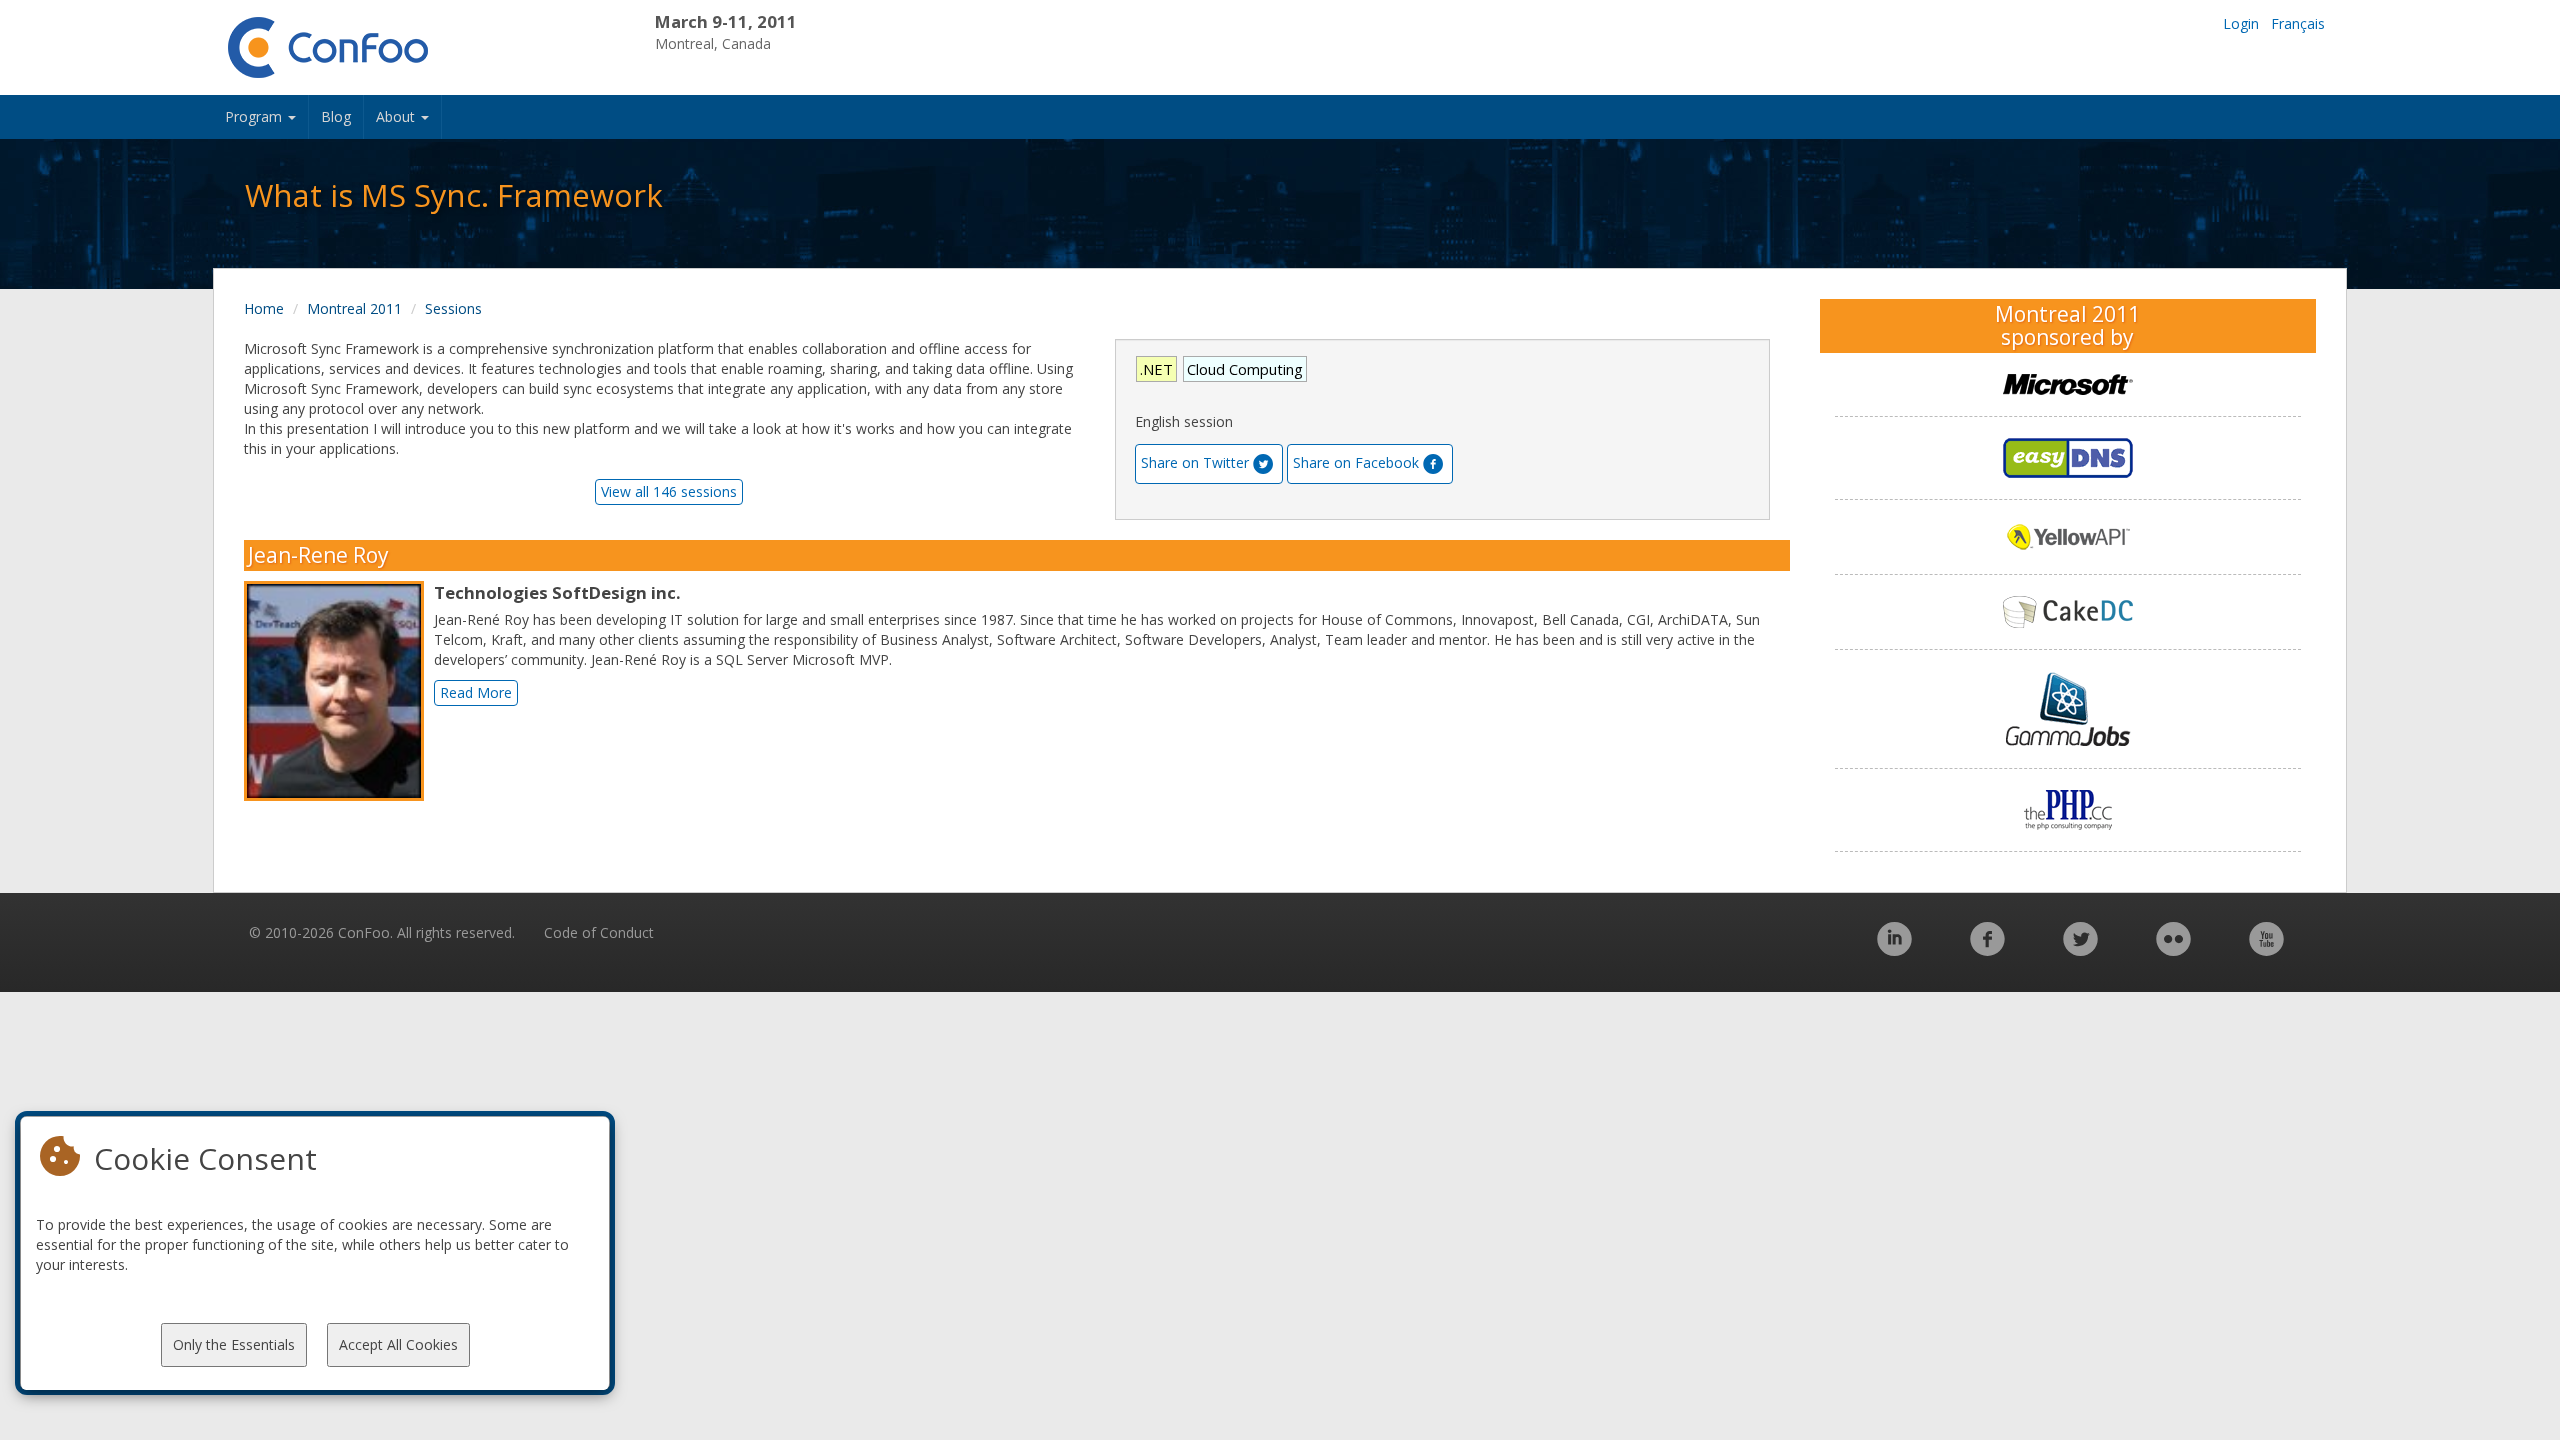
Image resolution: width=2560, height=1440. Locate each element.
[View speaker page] (339, 691)
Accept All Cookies (398, 1344)
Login (2241, 23)
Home (264, 308)
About (397, 116)
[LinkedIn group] (1894, 949)
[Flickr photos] (2173, 949)
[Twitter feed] (2080, 949)
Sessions (453, 308)
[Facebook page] (1987, 949)
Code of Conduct (599, 932)
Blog (336, 116)
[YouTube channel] (2266, 949)
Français (2298, 23)
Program (255, 116)
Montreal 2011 (354, 308)
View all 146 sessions (669, 491)
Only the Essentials (234, 1344)
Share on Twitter (1195, 462)
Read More (476, 692)
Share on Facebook (1356, 462)
